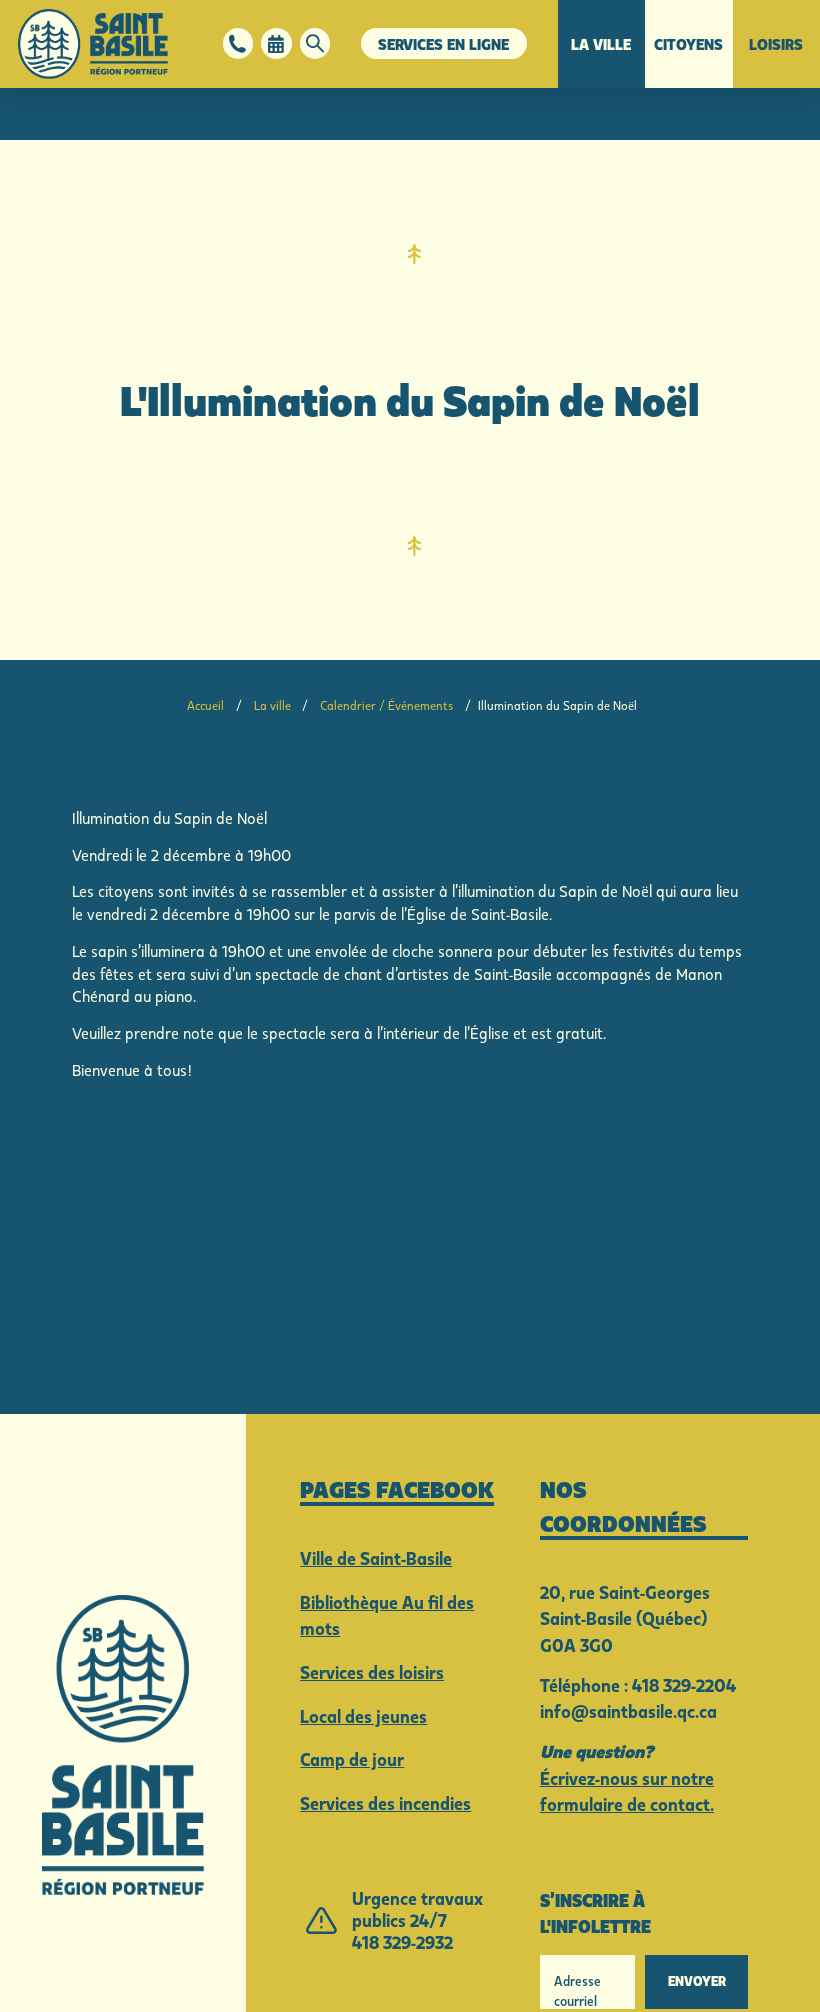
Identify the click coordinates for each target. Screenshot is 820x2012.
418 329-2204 (684, 1685)
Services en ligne (443, 44)
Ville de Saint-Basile (376, 1558)
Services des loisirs (372, 1672)
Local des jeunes (363, 1716)
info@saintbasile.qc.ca (628, 1711)
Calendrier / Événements (386, 705)
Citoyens (688, 44)
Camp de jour (352, 1759)
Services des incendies (385, 1803)
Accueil (205, 705)
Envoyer (697, 1981)
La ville (601, 44)
